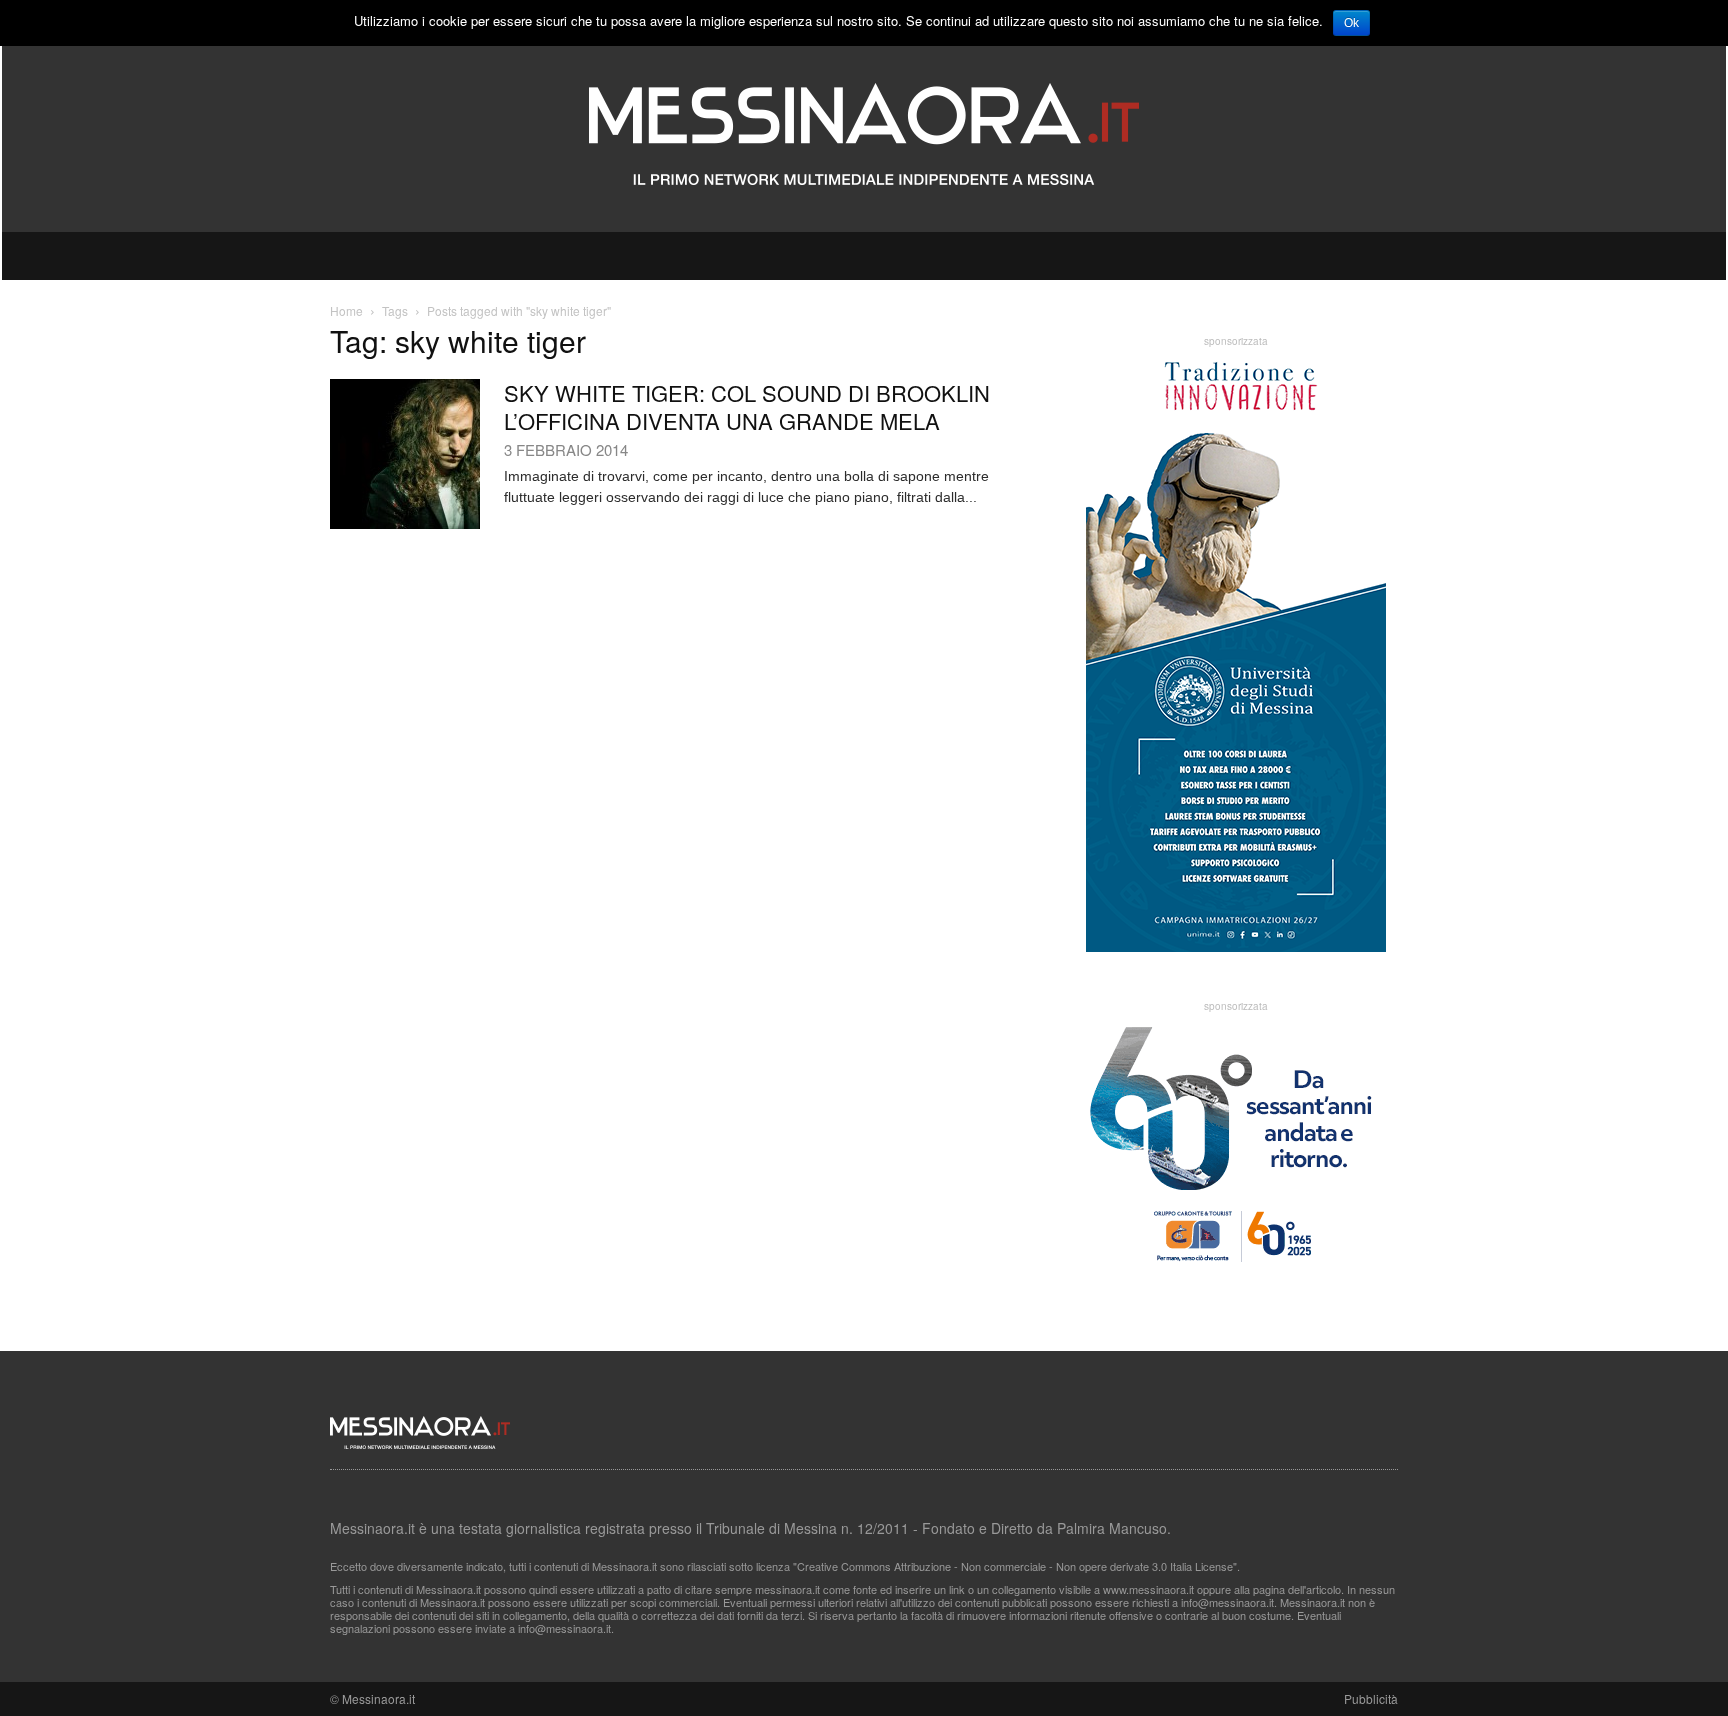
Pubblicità (1371, 1698)
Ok (1351, 23)
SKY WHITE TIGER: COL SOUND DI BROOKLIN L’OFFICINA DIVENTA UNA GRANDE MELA (747, 406)
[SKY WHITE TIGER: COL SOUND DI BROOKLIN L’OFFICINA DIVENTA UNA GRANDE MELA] (405, 454)
